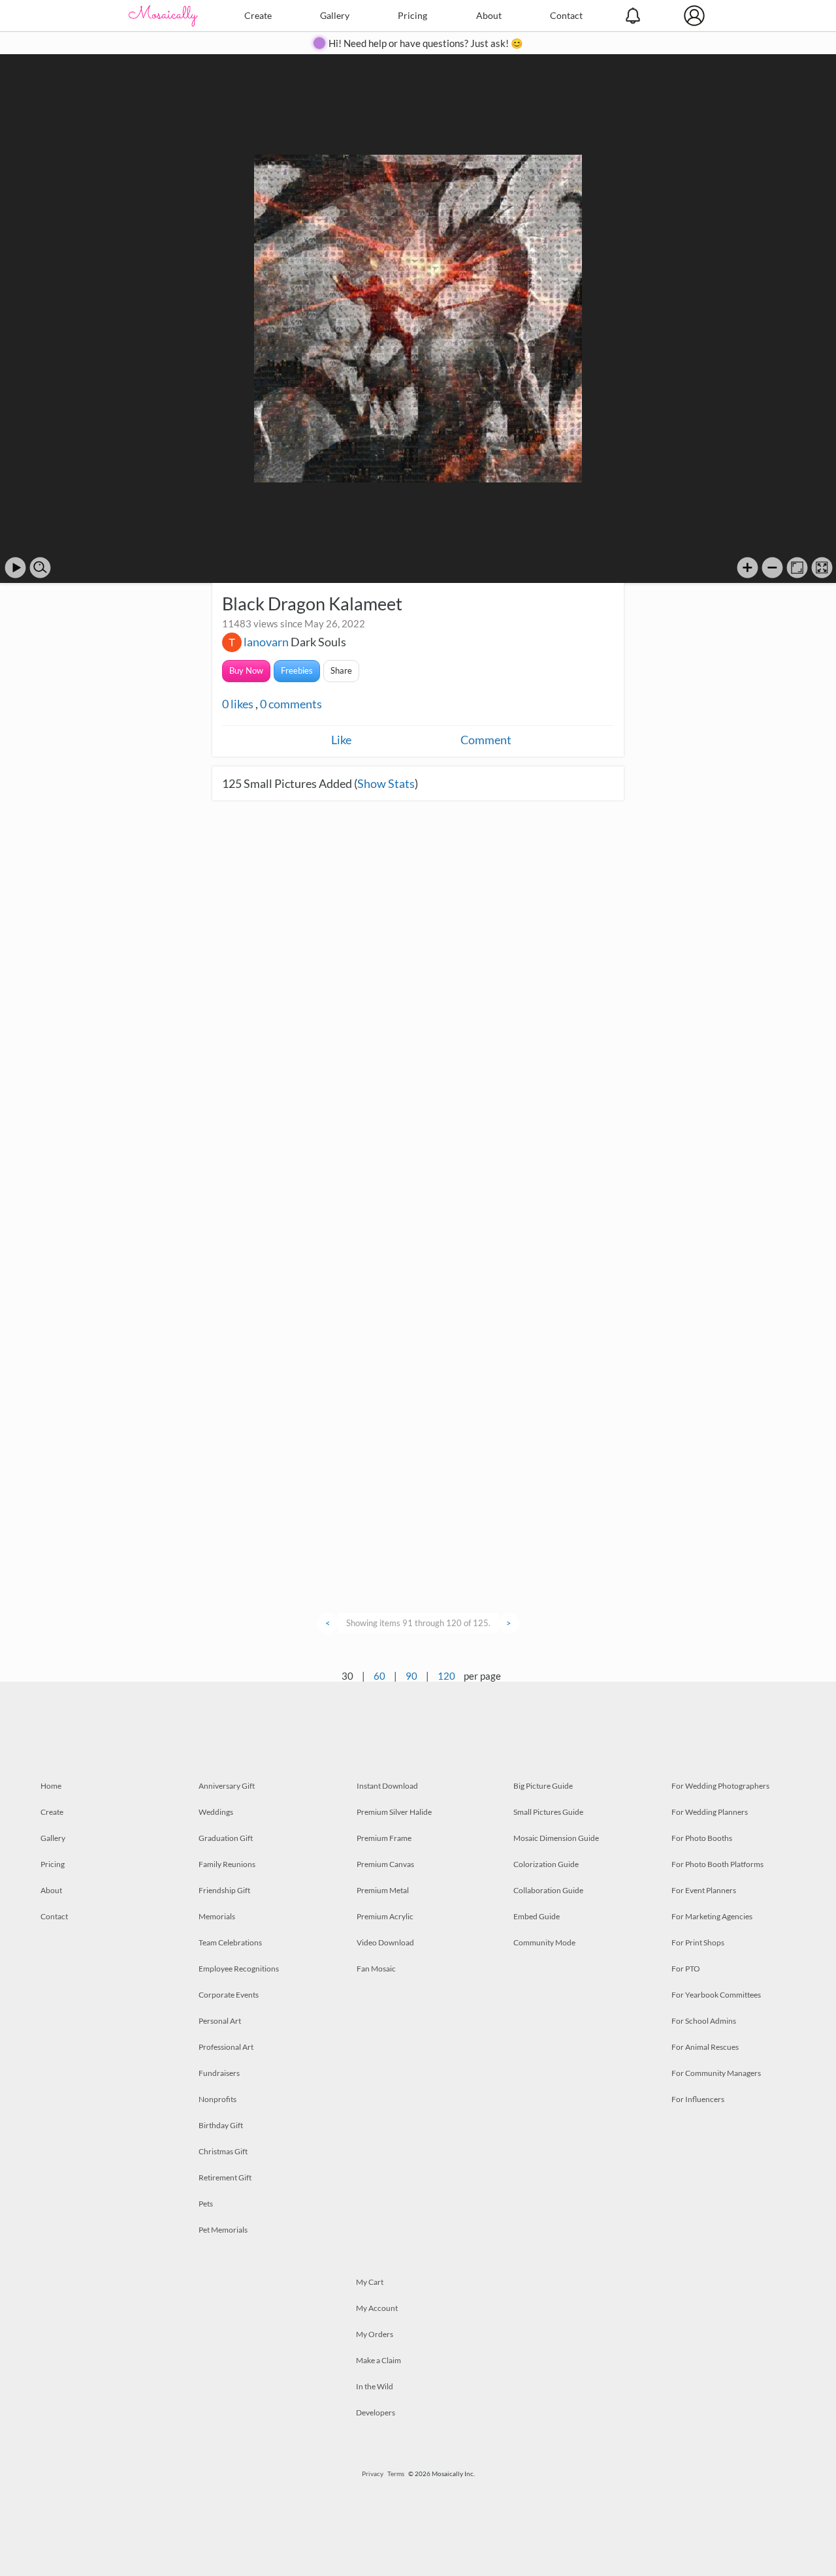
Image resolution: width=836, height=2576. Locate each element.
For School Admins (704, 2021)
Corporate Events (229, 1995)
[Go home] (797, 568)
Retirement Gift (225, 2177)
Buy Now (246, 670)
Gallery (335, 15)
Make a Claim (378, 2360)
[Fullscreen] (822, 568)
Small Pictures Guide (548, 1812)
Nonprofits (217, 2099)
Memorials (217, 1916)
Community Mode (544, 1942)
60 (379, 1676)
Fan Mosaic (376, 1969)
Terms (396, 2474)
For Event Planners (704, 1890)
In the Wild (375, 2386)
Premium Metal (383, 1890)
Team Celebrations (230, 1942)
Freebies (297, 670)
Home (51, 1786)
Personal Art (220, 2021)
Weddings (216, 1812)
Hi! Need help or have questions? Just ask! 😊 (426, 43)
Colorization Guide (546, 1864)
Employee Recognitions (239, 1969)
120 (446, 1676)
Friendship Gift (224, 1890)
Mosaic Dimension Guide (556, 1838)
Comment (486, 740)
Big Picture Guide (543, 1786)
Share (341, 670)
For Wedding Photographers (720, 1786)
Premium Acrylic (385, 1916)
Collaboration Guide (548, 1890)
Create (258, 15)
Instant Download (387, 1786)
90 (411, 1676)
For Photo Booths (702, 1838)
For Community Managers (716, 2073)
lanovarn (266, 642)
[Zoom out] (772, 568)
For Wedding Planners (710, 1812)
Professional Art (226, 2047)
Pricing (412, 15)
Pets (206, 2204)
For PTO (686, 1969)
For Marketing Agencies (712, 1916)
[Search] (40, 568)
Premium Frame (384, 1838)
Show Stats (386, 783)
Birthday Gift (221, 2125)
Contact (566, 15)
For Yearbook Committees (716, 1995)
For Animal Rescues (705, 2047)
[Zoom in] (748, 568)
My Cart (370, 2282)
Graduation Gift (226, 1838)
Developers (376, 2412)
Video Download (385, 1942)
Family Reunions (227, 1864)
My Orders (375, 2334)
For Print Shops (698, 1942)
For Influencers (698, 2099)
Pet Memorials (223, 2230)
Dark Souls (318, 642)
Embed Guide (537, 1916)
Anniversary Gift (227, 1786)
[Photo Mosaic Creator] (163, 16)
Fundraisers (219, 2073)
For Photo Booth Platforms (717, 1864)
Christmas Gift (223, 2151)
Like (341, 740)
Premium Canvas (385, 1864)
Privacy (373, 2474)
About (489, 15)
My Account (377, 2308)
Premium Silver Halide (394, 1812)
